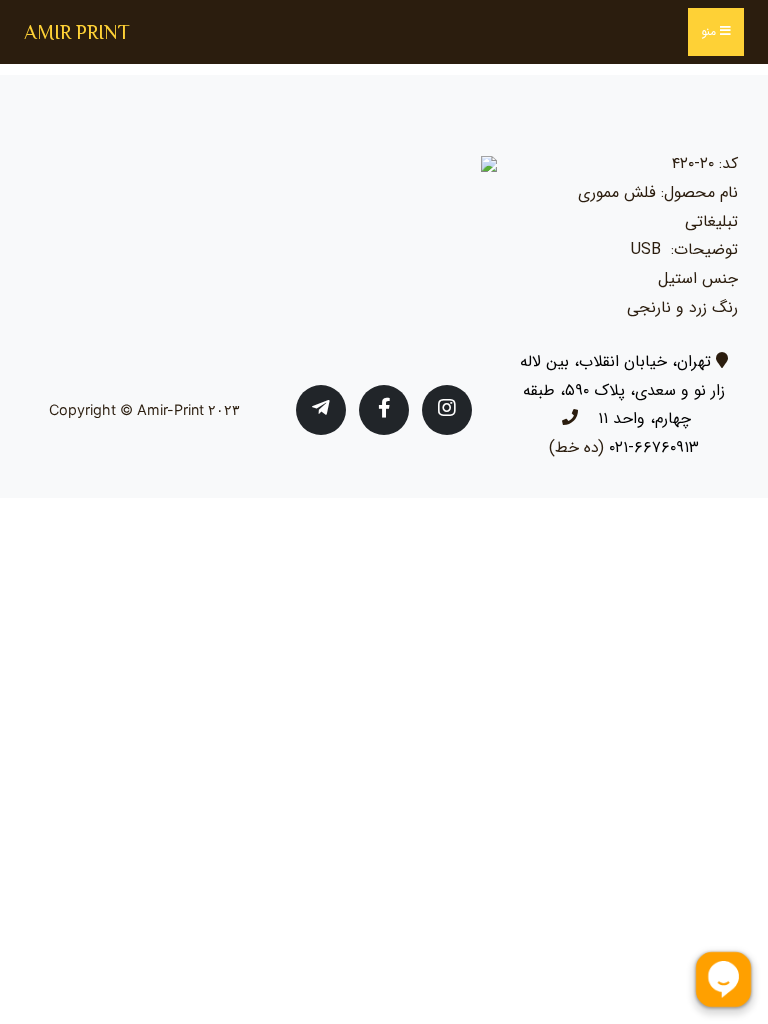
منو (710, 31)
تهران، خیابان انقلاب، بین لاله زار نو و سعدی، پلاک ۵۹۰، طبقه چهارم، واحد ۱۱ (622, 390)
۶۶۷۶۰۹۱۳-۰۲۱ (654, 447)
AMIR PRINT (77, 32)
